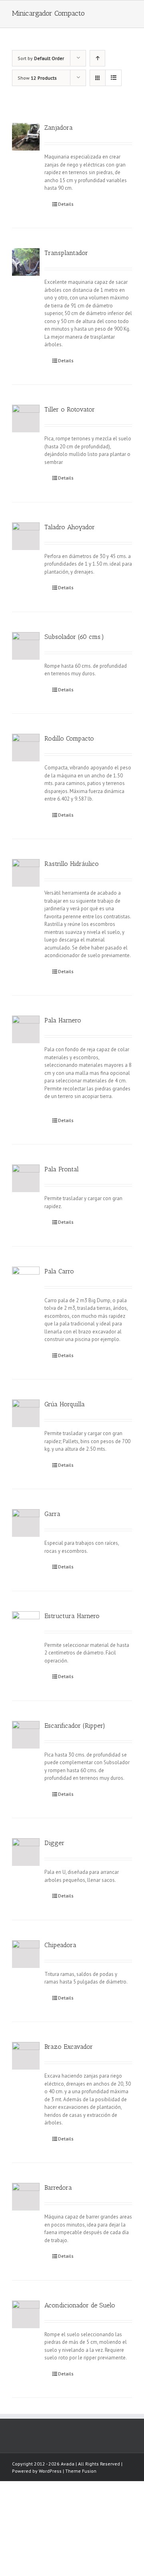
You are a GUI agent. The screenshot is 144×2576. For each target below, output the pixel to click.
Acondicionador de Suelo (80, 2305)
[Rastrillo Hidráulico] (26, 873)
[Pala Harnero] (26, 1029)
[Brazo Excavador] (26, 2056)
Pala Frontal (62, 1169)
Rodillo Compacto (69, 738)
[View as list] (113, 78)
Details (66, 204)
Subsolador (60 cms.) (74, 637)
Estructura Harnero (72, 1616)
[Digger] (26, 1852)
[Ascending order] (97, 58)
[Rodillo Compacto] (26, 748)
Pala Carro (59, 1271)
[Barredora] (26, 2197)
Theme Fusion (81, 2471)
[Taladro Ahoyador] (26, 536)
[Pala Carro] (26, 1280)
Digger (54, 1843)
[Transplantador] (26, 262)
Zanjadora (59, 127)
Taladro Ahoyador (70, 527)
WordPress (50, 2471)
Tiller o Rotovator (70, 409)
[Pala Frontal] (26, 1178)
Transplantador (66, 253)
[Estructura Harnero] (26, 1625)
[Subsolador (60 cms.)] (26, 646)
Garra (52, 1514)
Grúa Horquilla (65, 1404)
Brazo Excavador (69, 2047)
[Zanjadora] (26, 137)
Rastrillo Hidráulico (72, 864)
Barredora (58, 2187)
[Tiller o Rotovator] (26, 419)
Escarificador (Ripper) (75, 1726)
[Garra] (26, 1523)
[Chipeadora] (26, 1954)
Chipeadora (60, 1945)
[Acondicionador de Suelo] (26, 2314)
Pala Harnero (63, 1020)
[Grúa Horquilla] (26, 1413)
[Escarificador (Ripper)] (26, 1735)
